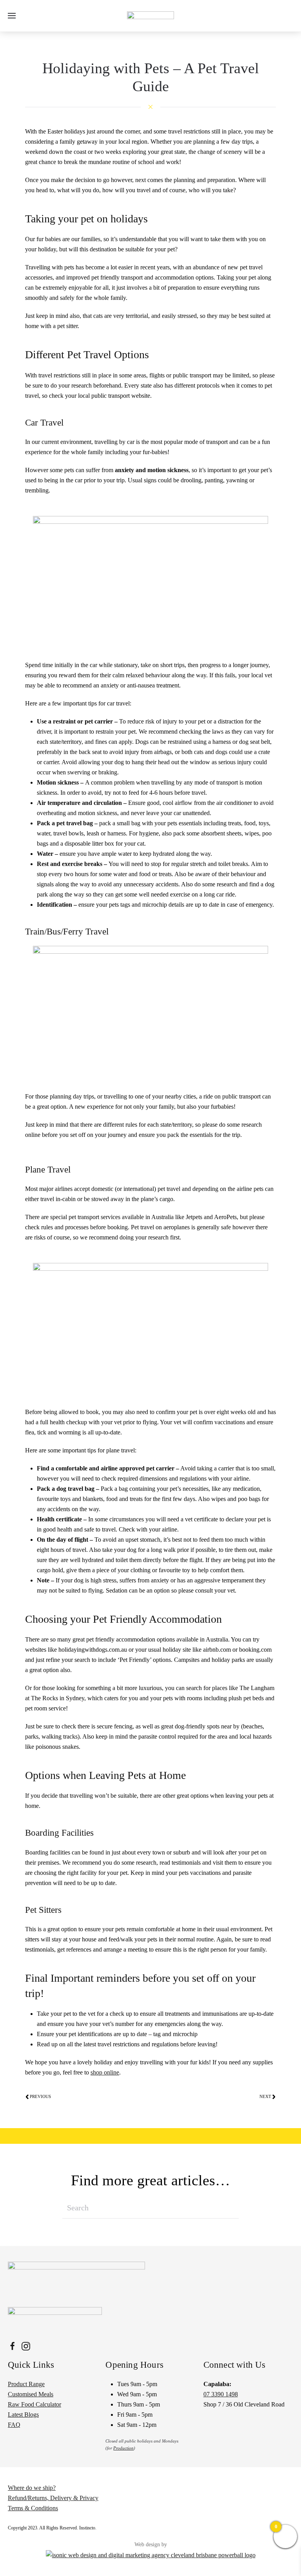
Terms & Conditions (33, 2508)
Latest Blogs (23, 2415)
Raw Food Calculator (34, 2404)
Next (265, 2096)
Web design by (151, 2544)
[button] (12, 16)
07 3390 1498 (221, 2394)
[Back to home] (150, 16)
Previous (40, 2096)
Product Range (26, 2384)
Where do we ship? (32, 2488)
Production (123, 2448)
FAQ (14, 2425)
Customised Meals (31, 2394)
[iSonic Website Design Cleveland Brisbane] (151, 2554)
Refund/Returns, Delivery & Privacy (53, 2498)
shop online (105, 2072)
